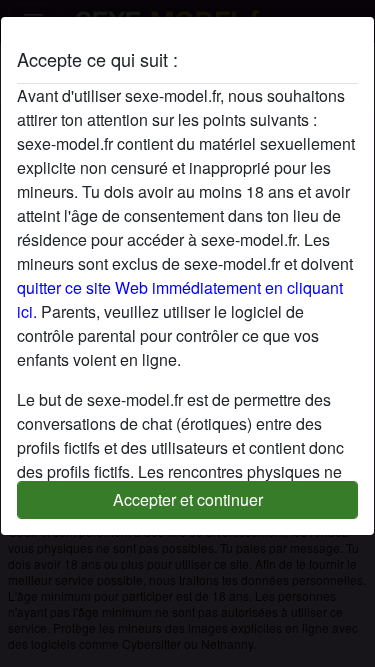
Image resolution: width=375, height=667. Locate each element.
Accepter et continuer (188, 499)
